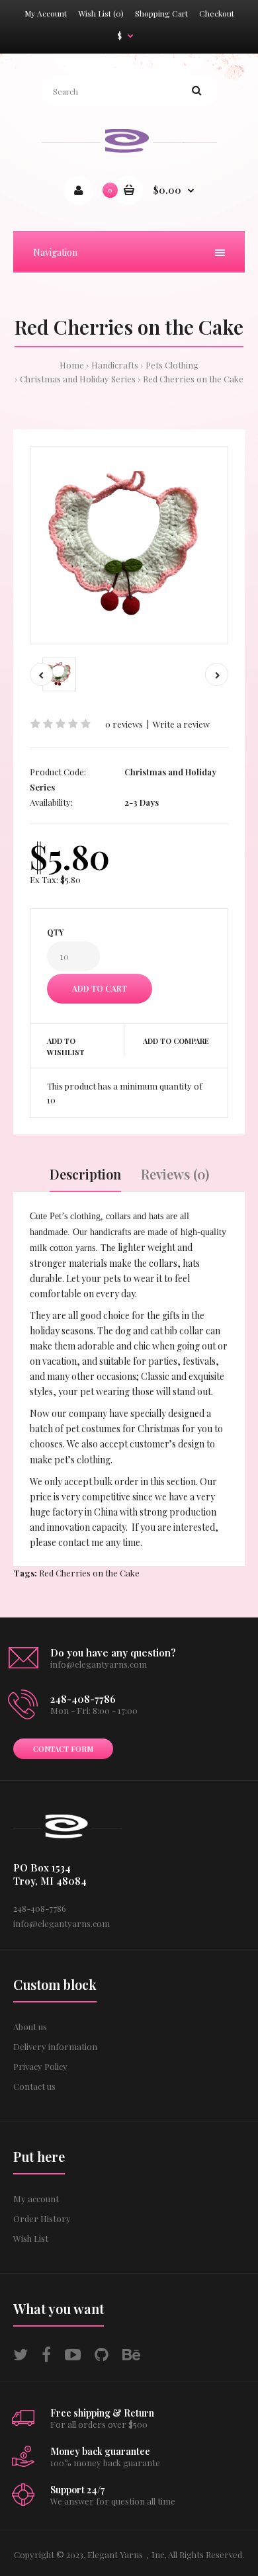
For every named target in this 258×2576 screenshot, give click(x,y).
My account (36, 2199)
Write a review (181, 724)
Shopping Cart (161, 13)
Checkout (217, 13)
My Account (46, 13)
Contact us (34, 2086)
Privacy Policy (40, 2066)
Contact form (63, 1749)
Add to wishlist (66, 1047)
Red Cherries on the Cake (193, 379)
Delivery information (55, 2046)
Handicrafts (115, 365)
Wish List (31, 2238)
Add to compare (176, 1041)
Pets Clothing (172, 365)
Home (72, 365)
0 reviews (124, 724)
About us (30, 2027)
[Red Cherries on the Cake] (129, 545)
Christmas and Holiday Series (78, 379)
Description (85, 1174)
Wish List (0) (101, 13)
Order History (42, 2218)
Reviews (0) (175, 1174)
